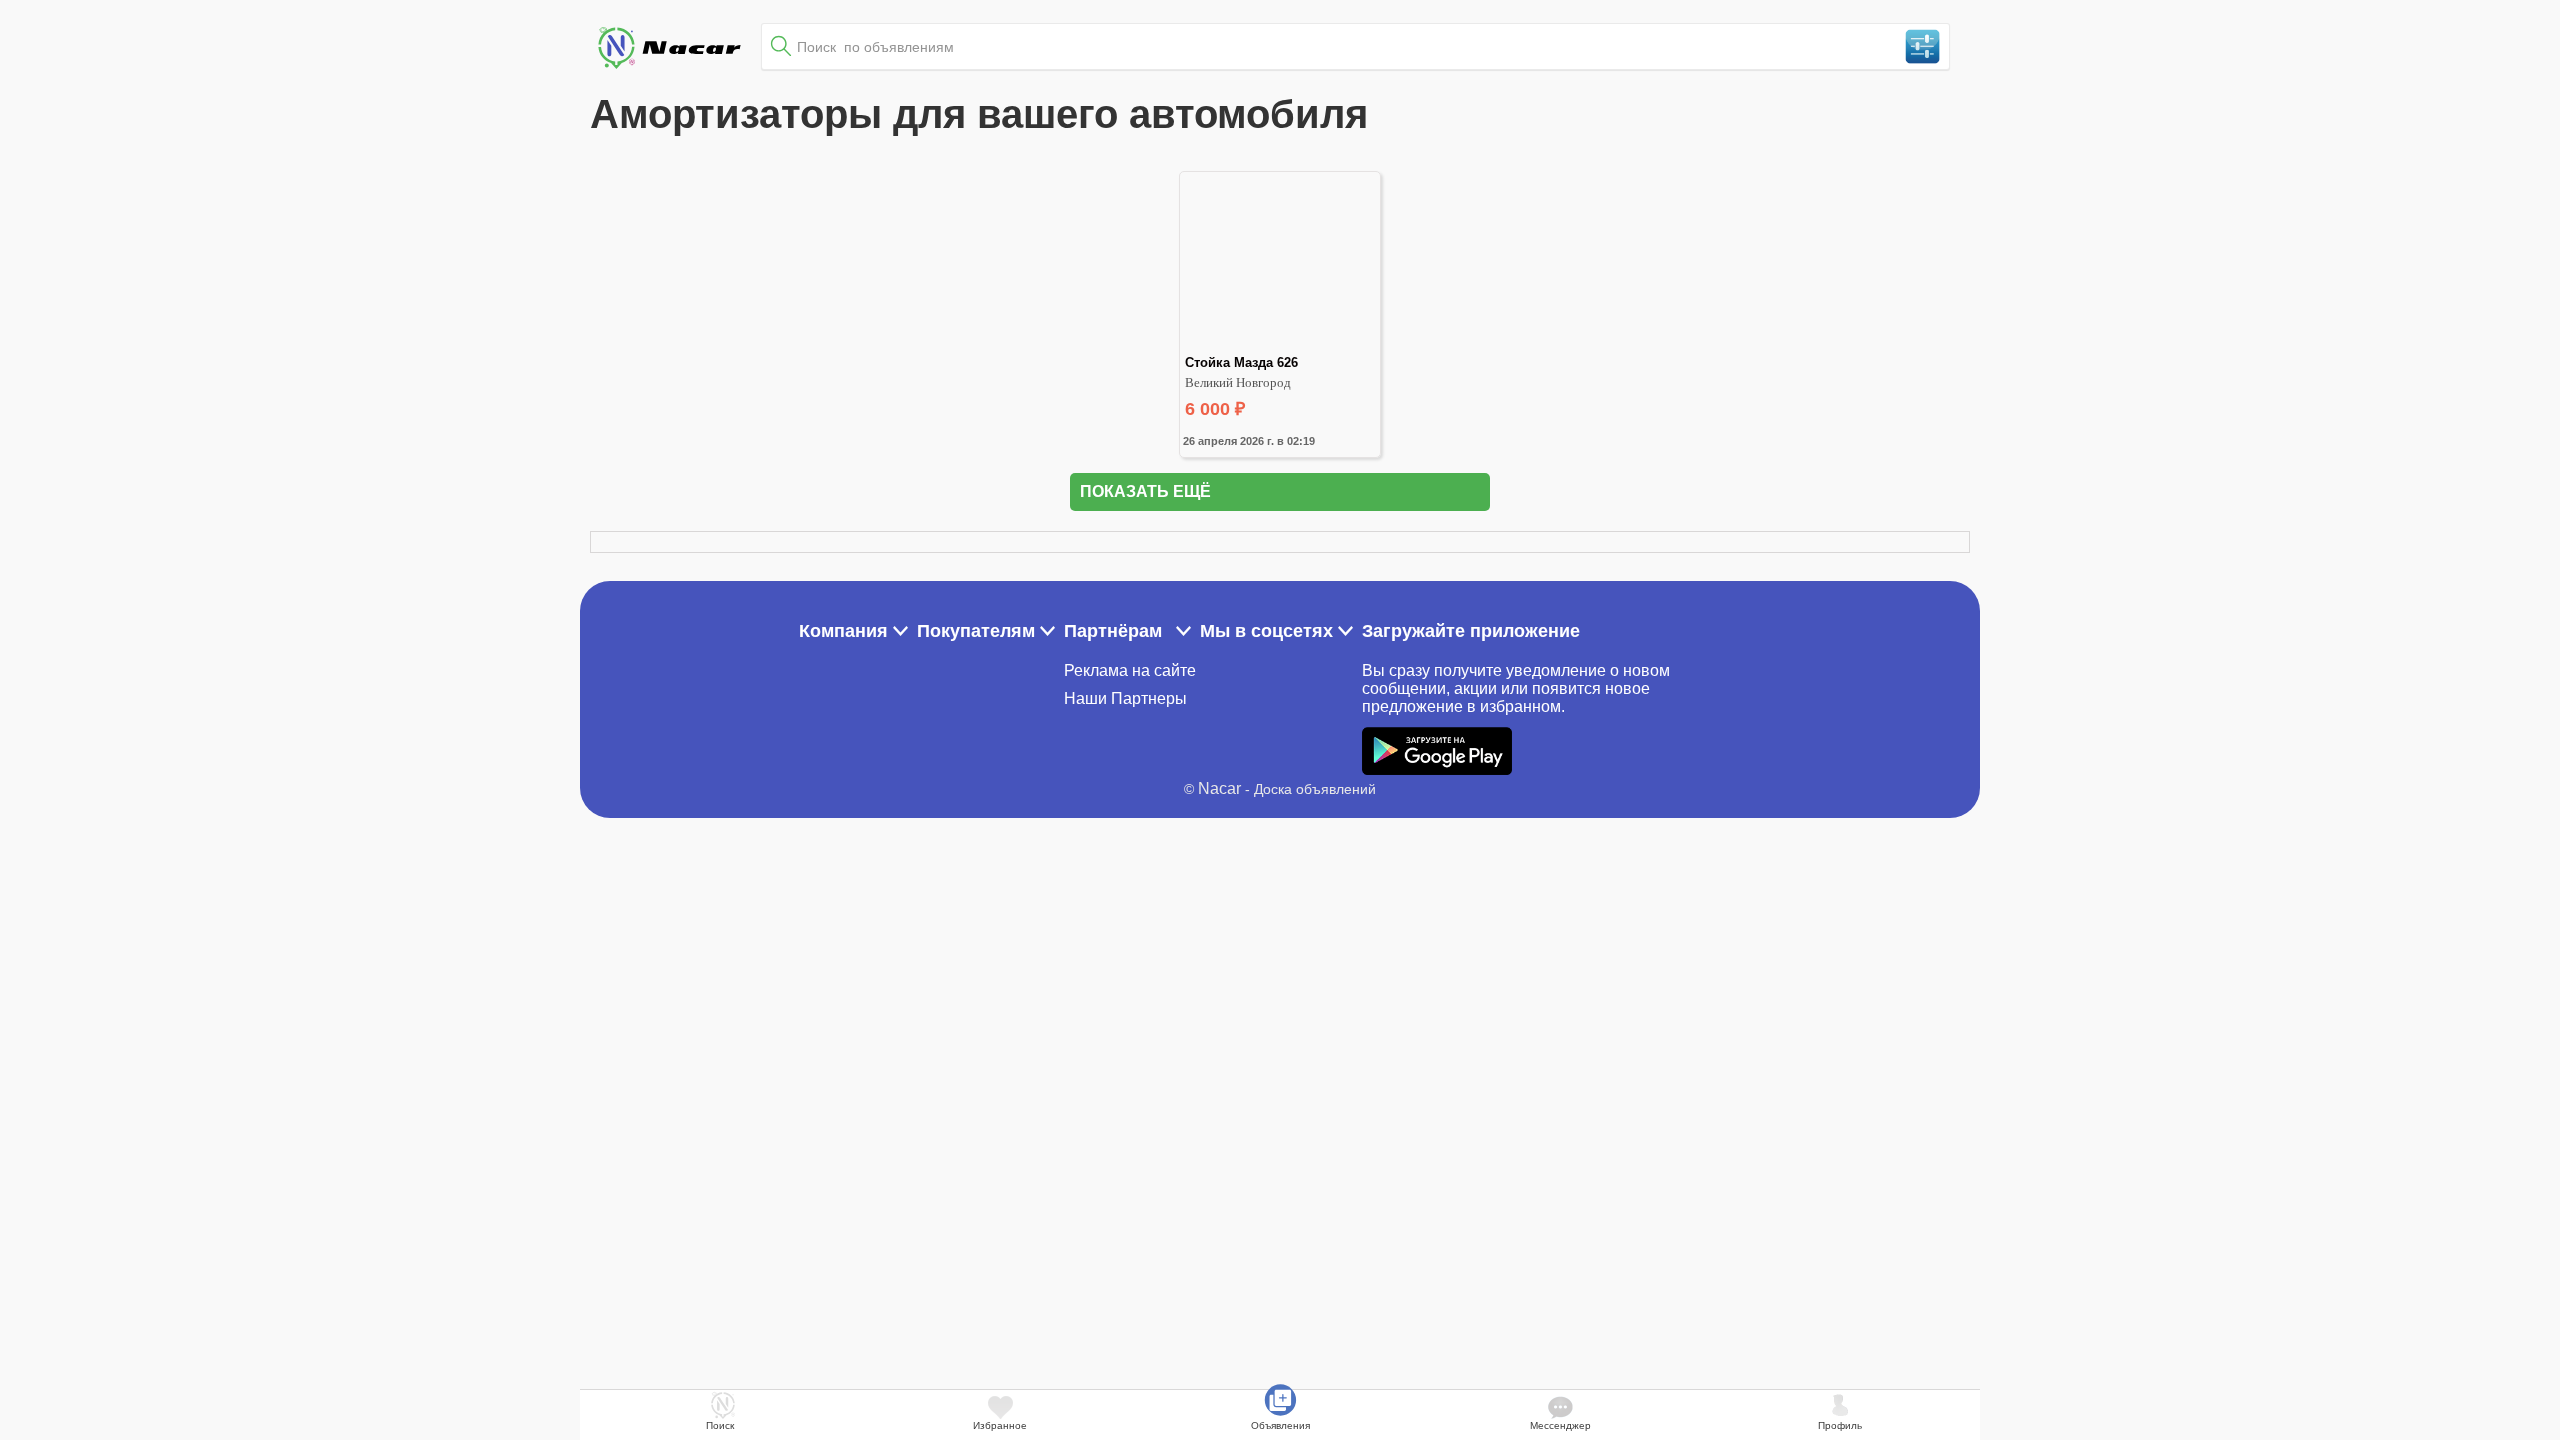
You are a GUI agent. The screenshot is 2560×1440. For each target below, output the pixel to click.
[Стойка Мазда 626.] (1280, 346)
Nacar (1219, 788)
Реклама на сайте (1130, 670)
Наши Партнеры (1125, 698)
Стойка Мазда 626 (1241, 362)
